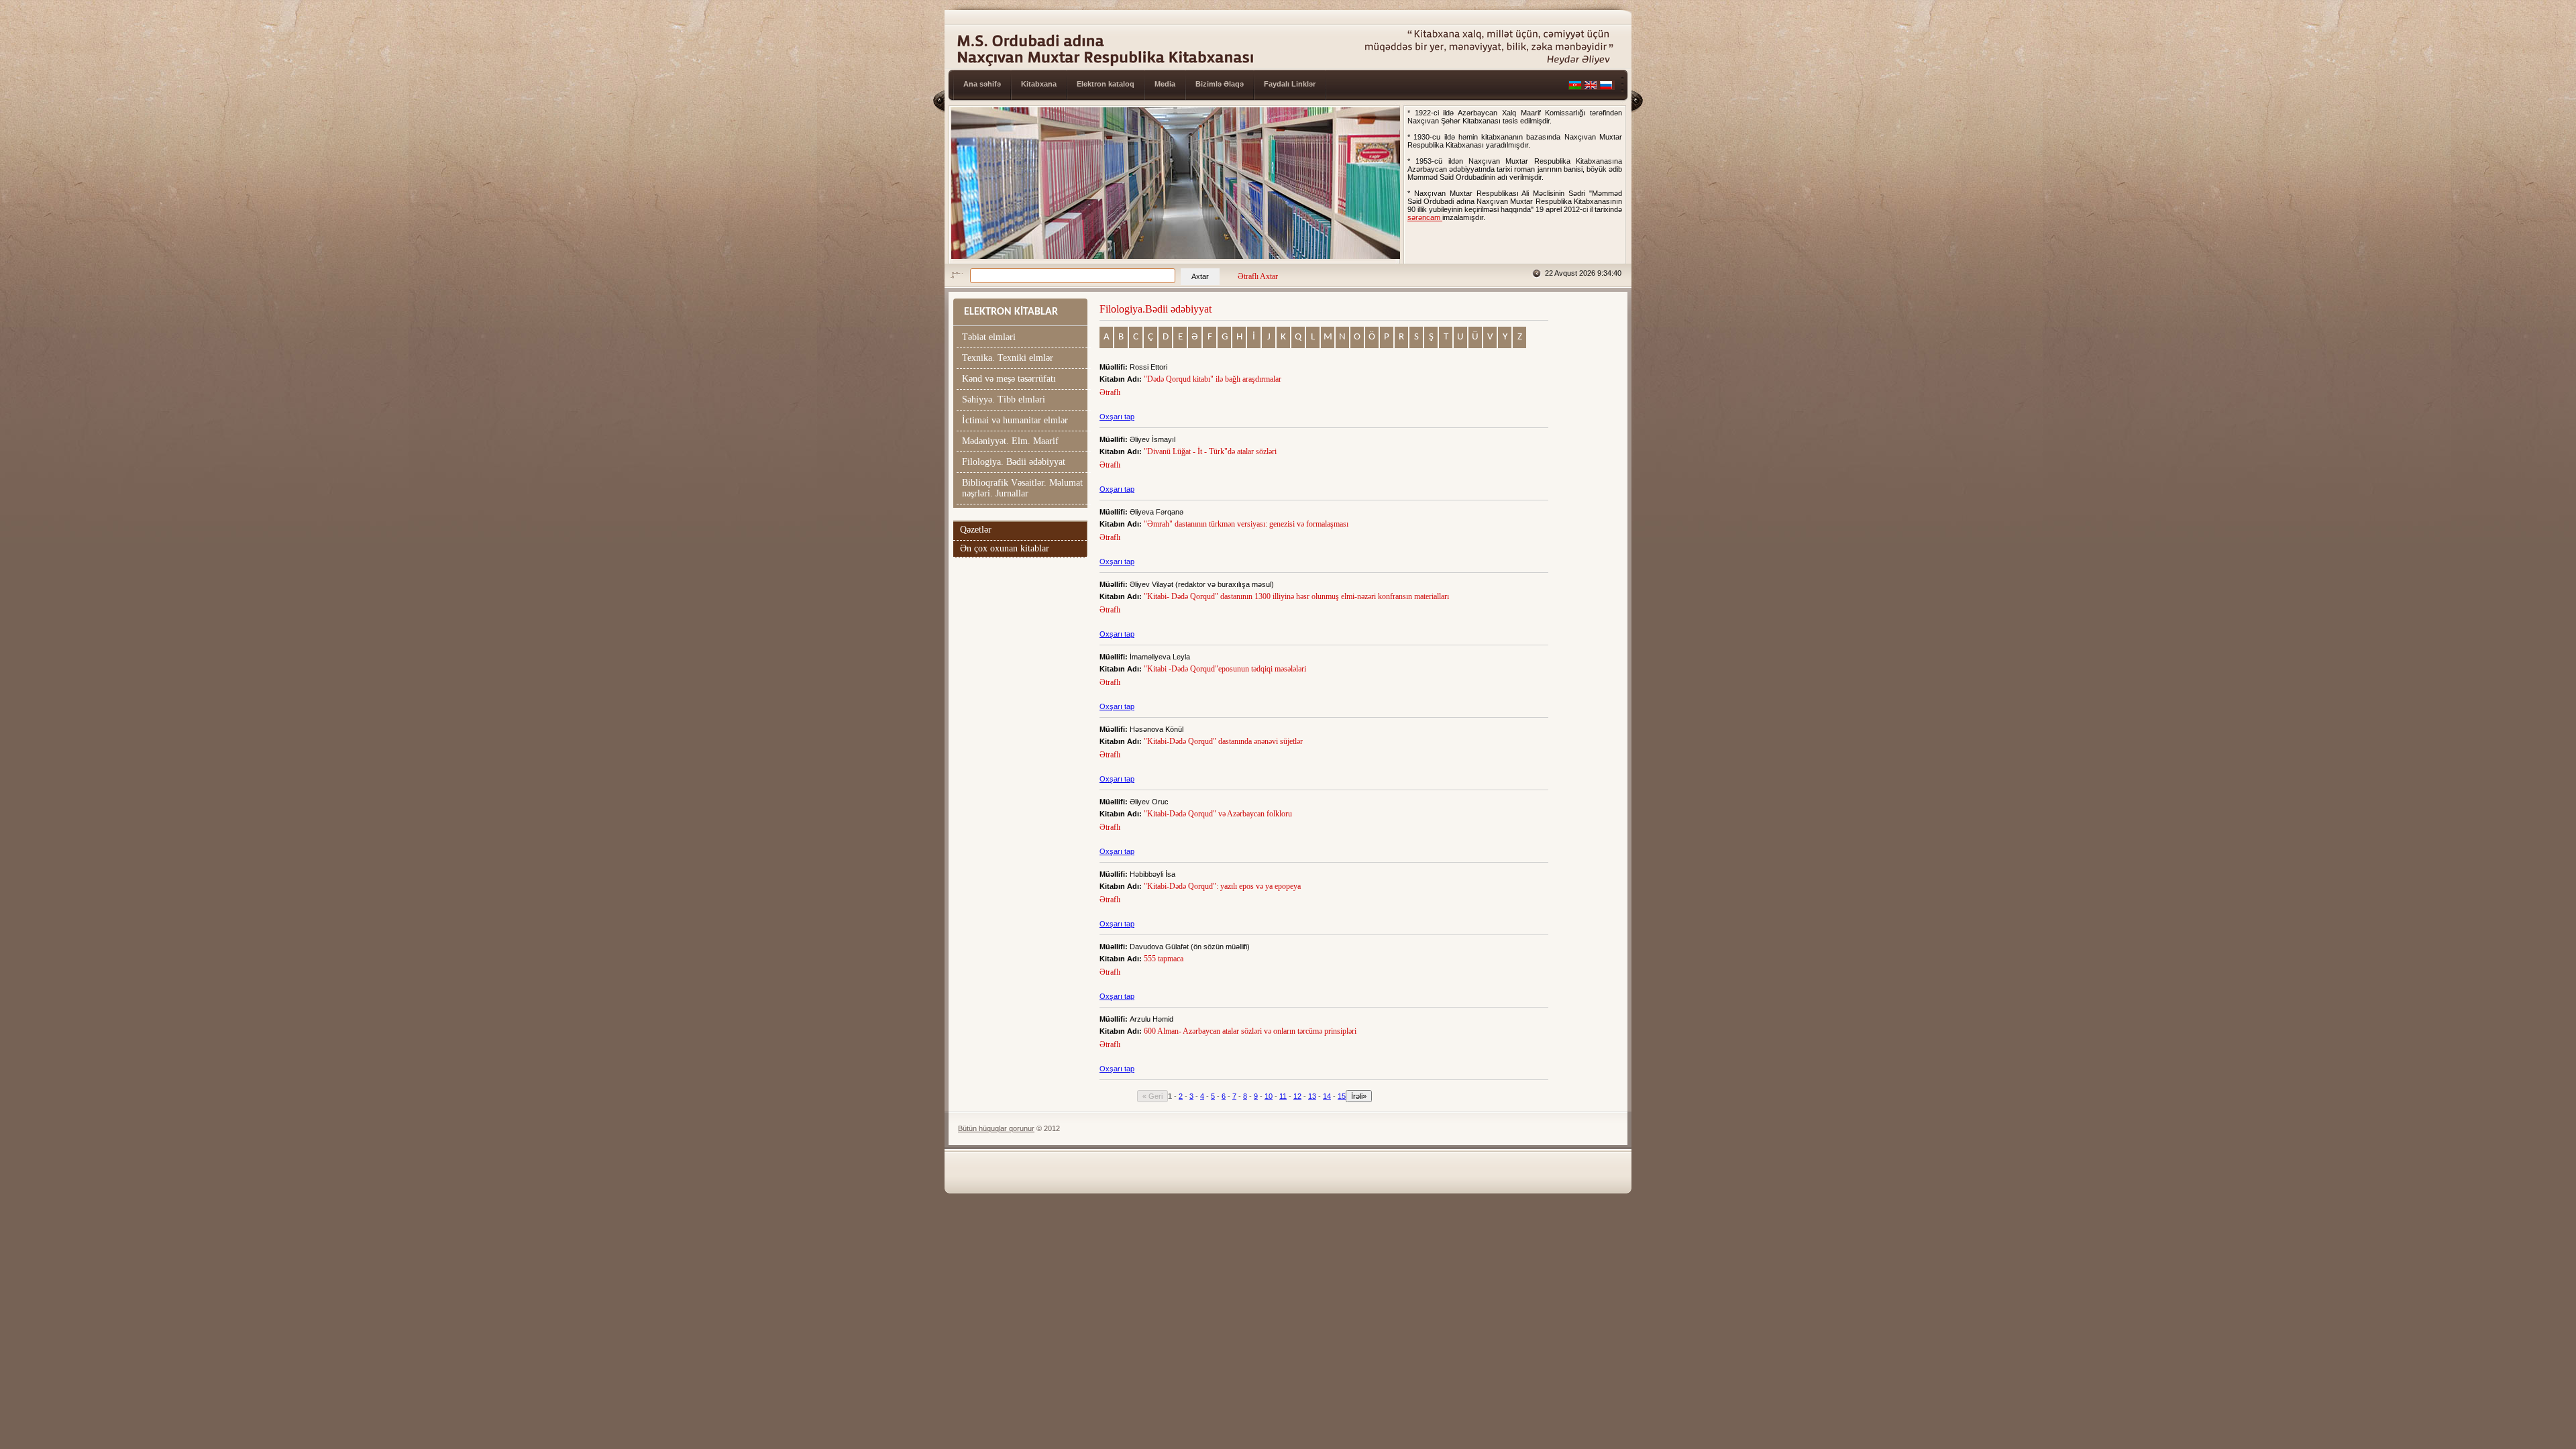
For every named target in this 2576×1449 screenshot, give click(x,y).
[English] (1591, 87)
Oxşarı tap (1117, 417)
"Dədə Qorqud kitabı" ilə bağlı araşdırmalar (1214, 379)
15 (1342, 1096)
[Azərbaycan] (1575, 87)
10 (1269, 1096)
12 (1297, 1096)
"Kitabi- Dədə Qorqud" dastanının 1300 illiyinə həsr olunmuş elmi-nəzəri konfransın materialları (1297, 596)
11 (1283, 1096)
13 (1312, 1096)
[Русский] (1606, 87)
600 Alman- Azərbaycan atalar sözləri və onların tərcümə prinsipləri (1251, 1031)
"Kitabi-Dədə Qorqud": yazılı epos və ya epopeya (1223, 886)
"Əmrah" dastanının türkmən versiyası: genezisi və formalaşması (1247, 524)
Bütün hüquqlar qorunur (996, 1128)
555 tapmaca (1165, 959)
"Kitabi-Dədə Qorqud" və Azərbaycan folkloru (1219, 814)
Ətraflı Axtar (1258, 276)
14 (1327, 1096)
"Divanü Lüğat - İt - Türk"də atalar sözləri (1211, 451)
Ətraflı (1110, 392)
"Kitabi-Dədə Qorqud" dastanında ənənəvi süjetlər (1224, 741)
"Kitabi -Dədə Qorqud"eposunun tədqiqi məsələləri (1226, 669)
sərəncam (1425, 217)
